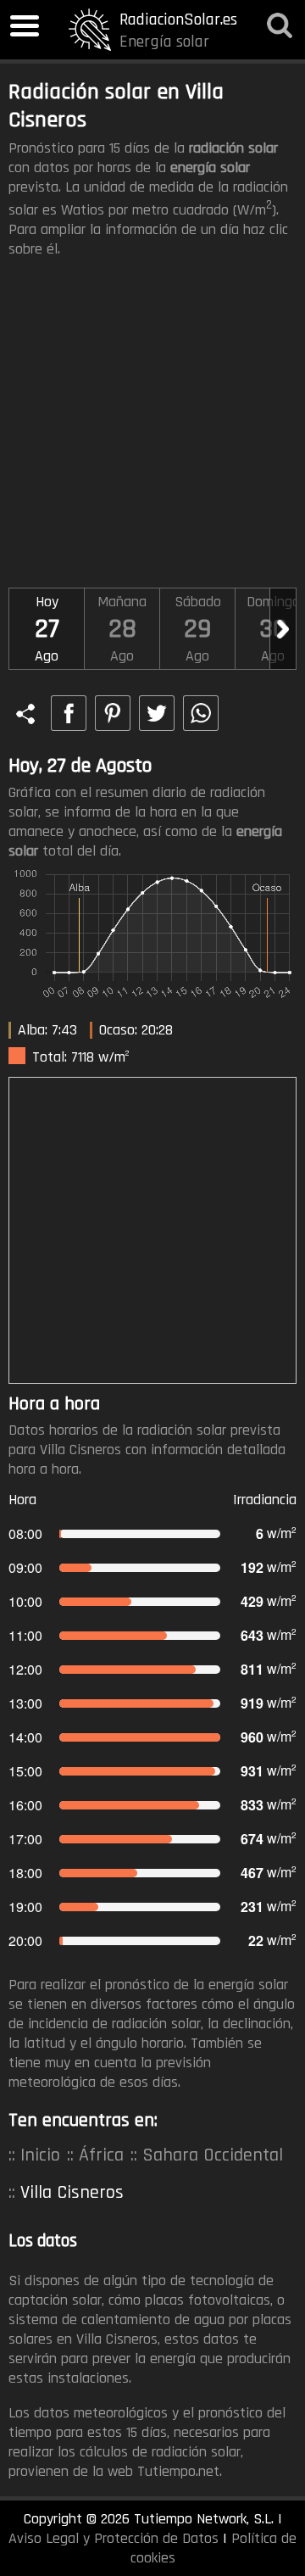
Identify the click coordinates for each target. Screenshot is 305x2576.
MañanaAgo (122, 629)
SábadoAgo (198, 629)
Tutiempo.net (178, 2471)
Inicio (40, 2155)
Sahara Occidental (213, 2155)
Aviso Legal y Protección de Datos (114, 2538)
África (101, 2155)
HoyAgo (47, 629)
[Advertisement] (152, 427)
